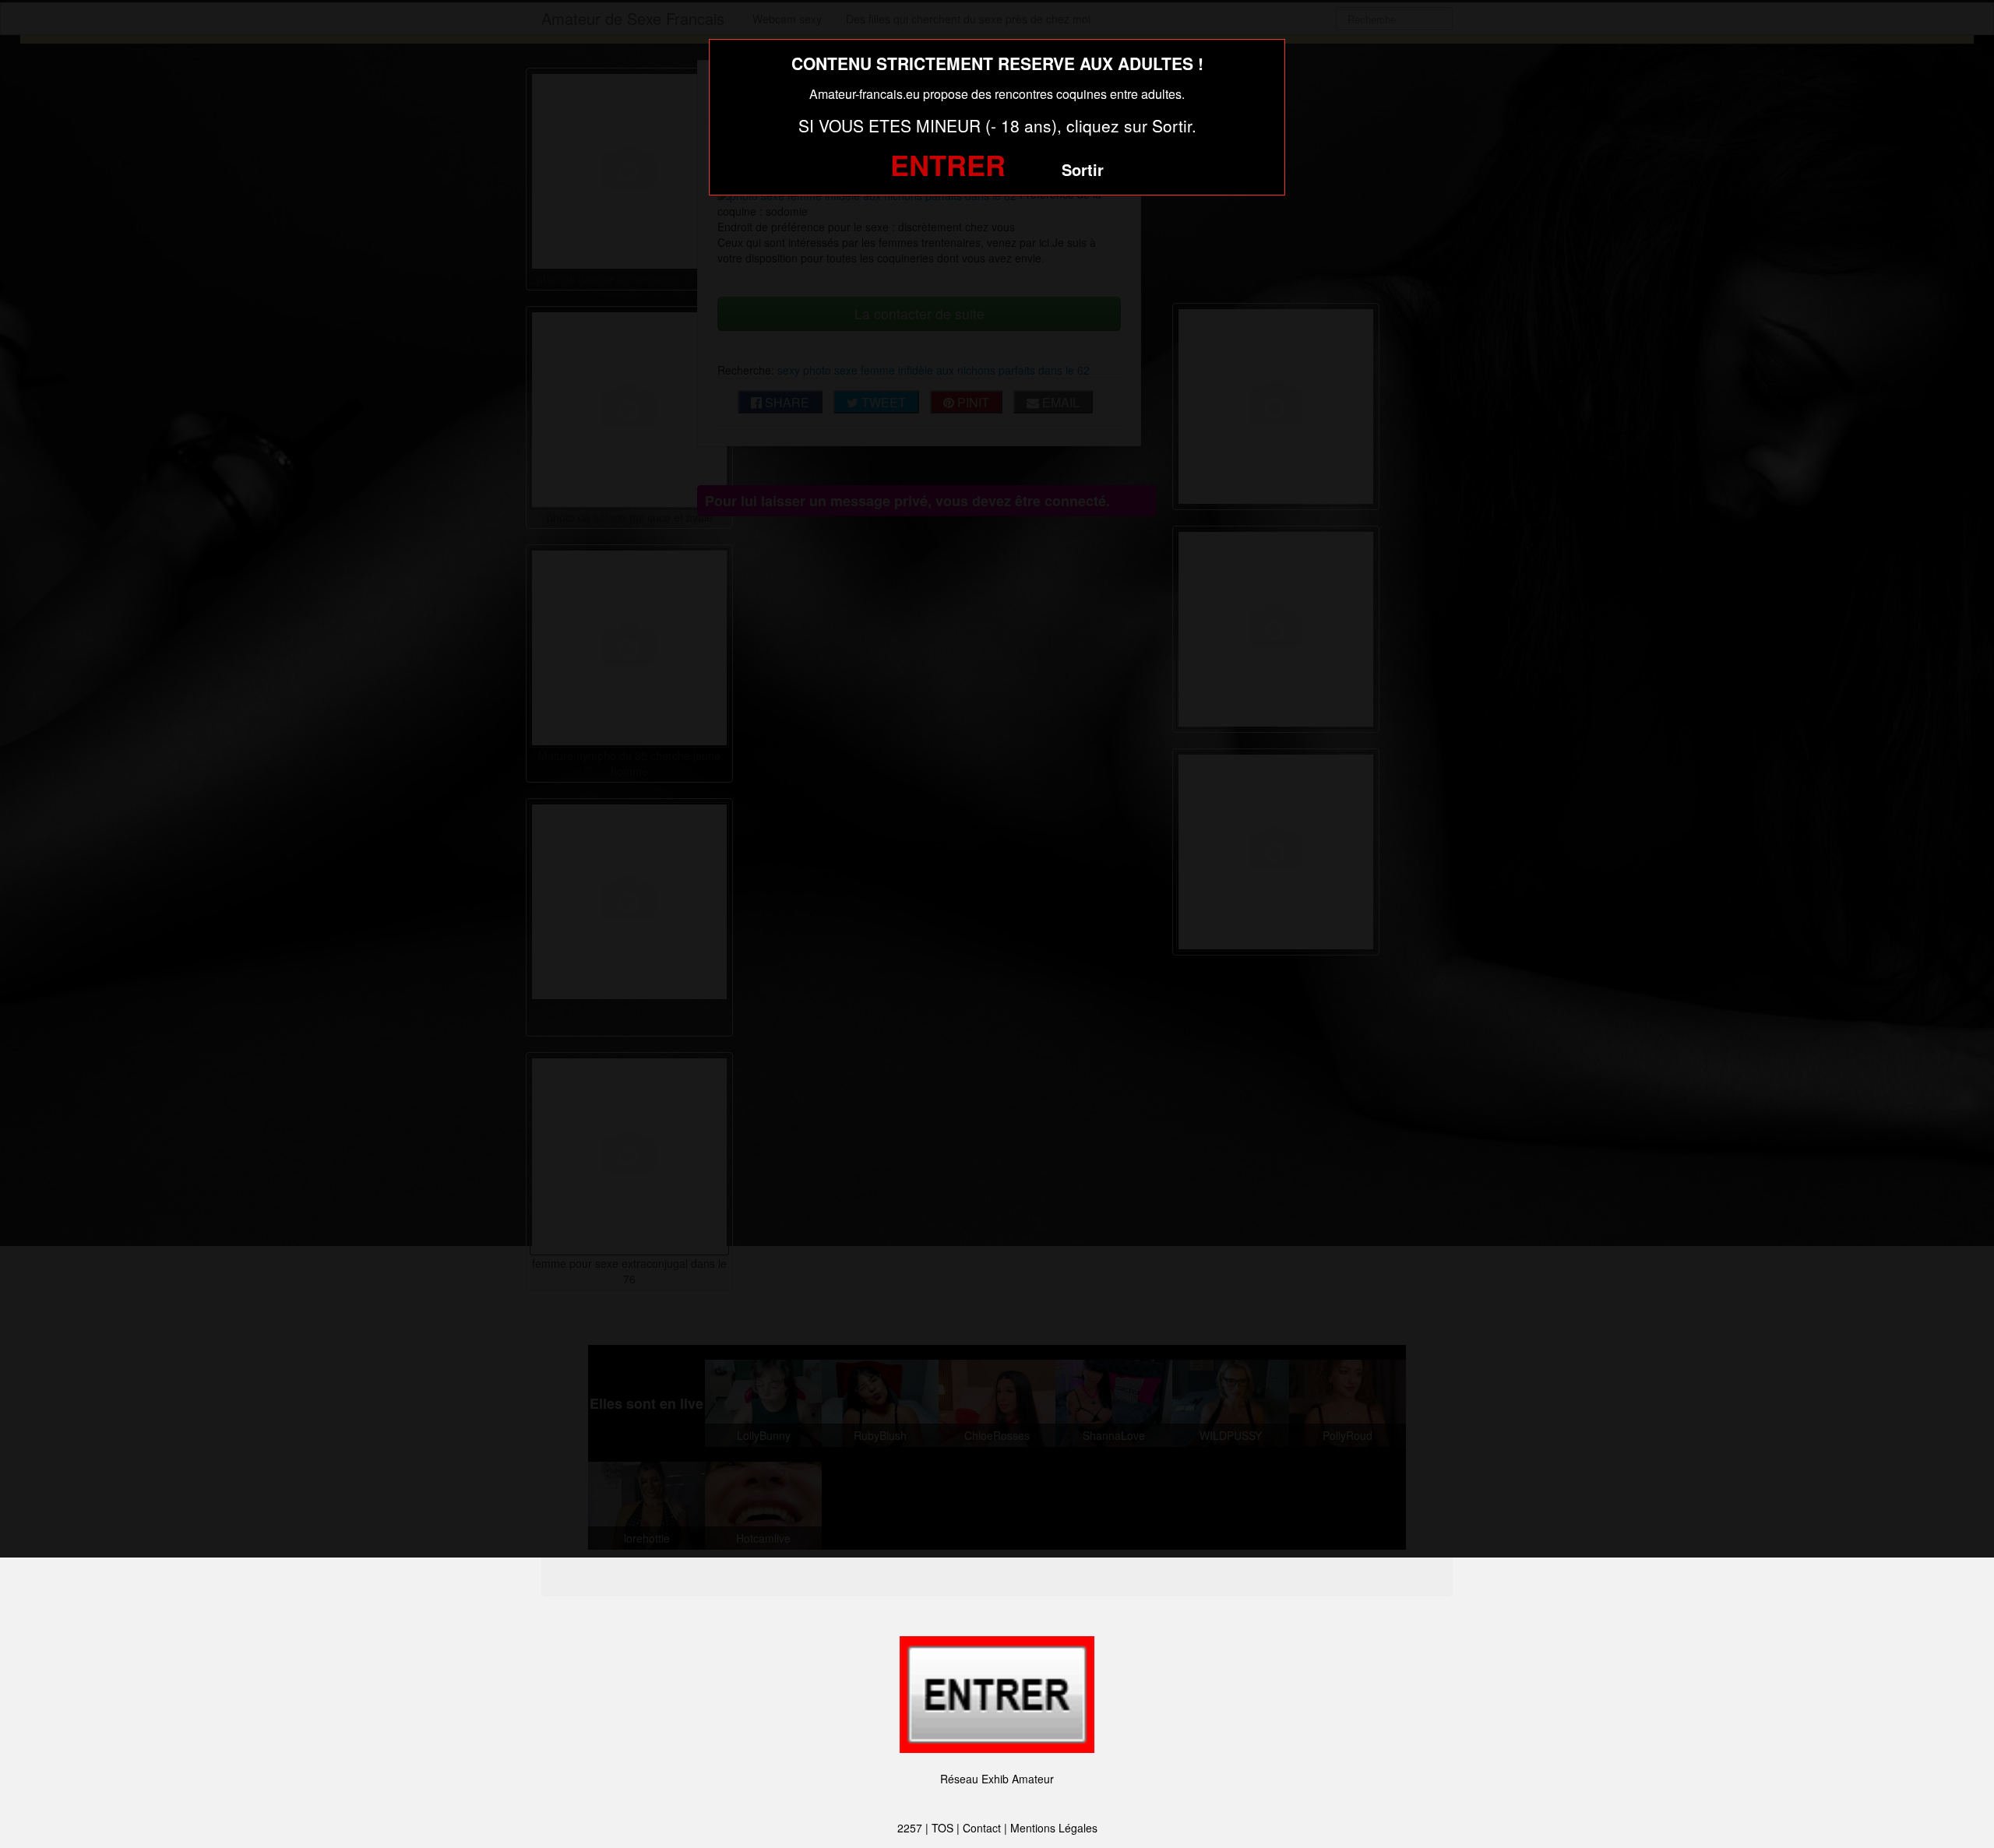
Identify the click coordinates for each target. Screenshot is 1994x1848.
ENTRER (948, 164)
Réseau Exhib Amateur (997, 1779)
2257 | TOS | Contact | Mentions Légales (997, 1828)
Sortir (1083, 169)
